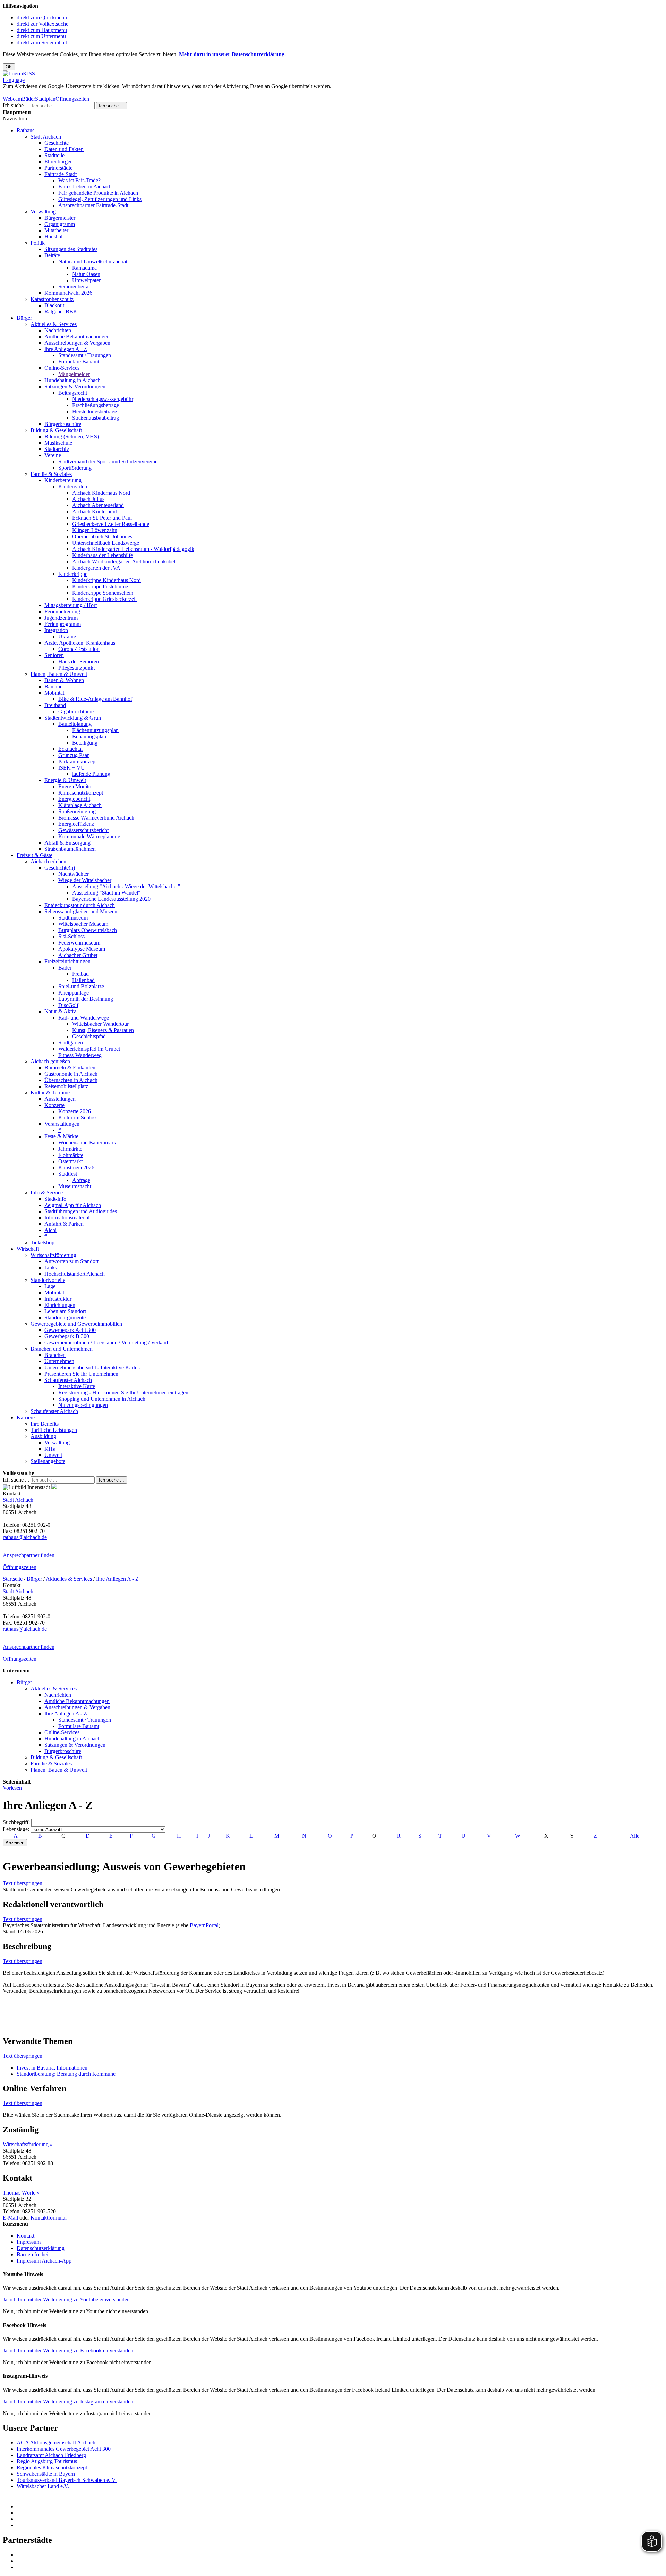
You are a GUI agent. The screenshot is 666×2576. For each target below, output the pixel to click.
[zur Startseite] (19, 73)
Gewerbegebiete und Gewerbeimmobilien (76, 1324)
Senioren (54, 655)
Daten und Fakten (64, 149)
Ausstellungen (60, 1099)
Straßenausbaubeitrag (96, 418)
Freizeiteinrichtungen (67, 961)
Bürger (24, 318)
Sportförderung (75, 468)
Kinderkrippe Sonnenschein (103, 593)
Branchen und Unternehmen (62, 1349)
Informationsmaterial (67, 1218)
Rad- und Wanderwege (84, 1018)
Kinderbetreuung (63, 480)
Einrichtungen (60, 1305)
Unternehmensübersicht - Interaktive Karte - (92, 1367)
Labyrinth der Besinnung (86, 999)
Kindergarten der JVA (96, 568)
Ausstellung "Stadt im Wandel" (106, 893)
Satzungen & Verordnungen (75, 387)
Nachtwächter (74, 874)
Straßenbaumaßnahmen (70, 849)
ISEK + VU (72, 768)
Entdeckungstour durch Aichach (80, 905)
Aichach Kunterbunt (95, 511)
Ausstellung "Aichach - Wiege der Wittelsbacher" (126, 886)
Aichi (50, 1230)
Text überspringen (23, 1883)
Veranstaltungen (62, 1124)
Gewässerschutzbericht (83, 830)
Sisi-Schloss (71, 936)
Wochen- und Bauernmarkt (88, 1143)
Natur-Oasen (86, 274)
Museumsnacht (75, 1186)
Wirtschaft (28, 1249)
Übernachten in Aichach (71, 1080)
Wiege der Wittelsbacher (85, 880)
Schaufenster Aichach (68, 1380)
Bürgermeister (60, 218)
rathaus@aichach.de (25, 1537)
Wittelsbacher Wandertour (100, 1024)
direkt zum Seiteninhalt (42, 43)
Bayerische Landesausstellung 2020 (111, 899)
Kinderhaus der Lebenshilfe (103, 555)
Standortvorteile (48, 1280)
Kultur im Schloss (78, 1118)
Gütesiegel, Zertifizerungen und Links (100, 199)
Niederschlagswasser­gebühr (103, 399)
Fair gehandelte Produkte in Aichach (98, 193)
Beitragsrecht (73, 393)
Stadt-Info (55, 1199)
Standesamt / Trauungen (85, 355)
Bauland (54, 686)
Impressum (29, 2242)
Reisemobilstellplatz (66, 1086)
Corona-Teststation (79, 649)
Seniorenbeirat (74, 287)
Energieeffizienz (76, 824)
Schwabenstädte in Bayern (46, 2474)
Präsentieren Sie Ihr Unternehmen (81, 1374)
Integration (56, 630)
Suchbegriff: (16, 1822)
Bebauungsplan (89, 736)
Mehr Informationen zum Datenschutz (44, 93)
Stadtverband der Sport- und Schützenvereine (108, 462)
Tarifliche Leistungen (54, 1430)
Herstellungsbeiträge (95, 412)
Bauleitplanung (75, 724)
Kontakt (25, 2236)
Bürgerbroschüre (63, 424)
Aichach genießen (50, 1061)
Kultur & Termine (50, 1093)
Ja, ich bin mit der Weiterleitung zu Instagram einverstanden (68, 2402)
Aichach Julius (88, 499)
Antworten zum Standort (71, 1261)
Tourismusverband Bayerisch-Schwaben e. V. (67, 2480)
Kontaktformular (49, 2218)
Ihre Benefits (45, 1424)
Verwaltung (43, 212)
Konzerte (54, 1105)
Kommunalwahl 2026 (68, 293)
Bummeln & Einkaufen (70, 1068)
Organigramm (60, 224)
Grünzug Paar (74, 755)
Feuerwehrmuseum (79, 943)
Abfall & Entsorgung (67, 843)
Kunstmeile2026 (76, 1168)
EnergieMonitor (76, 786)
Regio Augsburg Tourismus (47, 2461)
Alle (635, 1836)
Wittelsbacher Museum (83, 924)
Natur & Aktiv (60, 1011)
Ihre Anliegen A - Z (66, 349)
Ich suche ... (16, 105)
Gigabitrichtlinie (76, 711)
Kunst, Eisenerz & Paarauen (103, 1030)
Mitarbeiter (56, 230)
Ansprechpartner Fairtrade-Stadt (93, 205)
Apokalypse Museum (82, 949)
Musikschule (58, 443)
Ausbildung (43, 1436)
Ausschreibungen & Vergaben (77, 343)
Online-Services (62, 368)
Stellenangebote (48, 1461)
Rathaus (25, 130)
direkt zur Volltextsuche (42, 24)
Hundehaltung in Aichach (72, 380)
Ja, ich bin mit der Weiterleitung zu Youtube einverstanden (66, 2300)
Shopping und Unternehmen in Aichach (102, 1399)
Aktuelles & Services (54, 324)
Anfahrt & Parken (64, 1224)
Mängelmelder (74, 374)
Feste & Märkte (61, 1136)
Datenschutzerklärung (41, 2248)
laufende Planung (91, 774)
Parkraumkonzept (78, 761)
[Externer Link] (340, 2507)
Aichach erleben (48, 861)
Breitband (55, 705)
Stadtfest (68, 1174)
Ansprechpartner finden (29, 1555)
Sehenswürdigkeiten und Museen (81, 911)
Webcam (12, 99)
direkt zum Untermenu (41, 36)
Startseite (13, 1579)
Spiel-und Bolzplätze (81, 986)
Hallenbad (83, 980)
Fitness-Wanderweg (80, 1055)
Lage (50, 1286)
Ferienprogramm (63, 624)
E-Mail (10, 2218)
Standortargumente (65, 1318)
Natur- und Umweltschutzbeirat (93, 262)
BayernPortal (204, 1925)
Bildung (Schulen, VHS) (72, 437)
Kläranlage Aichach (80, 805)
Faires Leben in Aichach (85, 187)
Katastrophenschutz (52, 299)
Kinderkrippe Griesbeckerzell (104, 599)
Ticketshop (42, 1243)
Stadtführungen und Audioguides (81, 1211)
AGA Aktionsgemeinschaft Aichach (56, 2443)
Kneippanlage (74, 993)
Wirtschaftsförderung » (28, 2144)
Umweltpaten (87, 280)
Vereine (53, 455)
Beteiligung (85, 743)
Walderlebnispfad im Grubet (89, 1049)
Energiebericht (74, 799)
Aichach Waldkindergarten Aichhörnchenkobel (124, 561)
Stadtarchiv (57, 449)
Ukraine (67, 636)
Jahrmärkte (70, 1149)
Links (51, 1268)
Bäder (28, 99)
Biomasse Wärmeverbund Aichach (96, 818)
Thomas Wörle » (21, 2193)
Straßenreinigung (77, 811)
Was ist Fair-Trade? (79, 180)
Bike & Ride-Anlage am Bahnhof (95, 699)
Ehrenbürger (58, 162)
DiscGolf (68, 1005)
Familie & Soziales (51, 474)
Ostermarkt (70, 1161)
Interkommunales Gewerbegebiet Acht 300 (64, 2449)
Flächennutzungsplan (95, 730)
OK (9, 67)
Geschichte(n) (60, 868)
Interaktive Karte (77, 1386)
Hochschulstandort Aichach (75, 1274)
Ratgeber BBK (61, 312)
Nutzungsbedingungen (83, 1405)
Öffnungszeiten (72, 99)
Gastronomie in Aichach (71, 1074)
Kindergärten (73, 486)
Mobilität (54, 693)
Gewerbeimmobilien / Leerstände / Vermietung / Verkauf (106, 1342)
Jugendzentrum (61, 618)
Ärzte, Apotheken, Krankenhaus (80, 643)
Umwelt (53, 1455)
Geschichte (57, 143)
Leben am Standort (65, 1311)
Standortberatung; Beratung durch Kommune (66, 2074)
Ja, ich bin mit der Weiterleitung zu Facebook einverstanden (68, 2351)
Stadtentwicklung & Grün (73, 718)
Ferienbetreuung (62, 611)
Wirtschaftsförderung (53, 1255)
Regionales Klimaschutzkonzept (52, 2468)
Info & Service (47, 1193)
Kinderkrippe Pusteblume (100, 586)
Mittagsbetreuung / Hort (71, 605)
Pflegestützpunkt (76, 668)
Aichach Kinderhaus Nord (101, 493)
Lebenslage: (16, 1829)
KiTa (50, 1449)
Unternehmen (59, 1361)
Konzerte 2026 (75, 1111)
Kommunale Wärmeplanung (89, 836)
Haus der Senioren (79, 661)
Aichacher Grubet (78, 955)
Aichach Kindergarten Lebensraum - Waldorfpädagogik (133, 549)
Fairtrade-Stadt (61, 174)
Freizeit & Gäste (35, 855)
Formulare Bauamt (79, 362)
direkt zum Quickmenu (42, 18)
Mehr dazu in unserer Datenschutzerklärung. (232, 54)
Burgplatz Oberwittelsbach (88, 930)
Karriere (26, 1417)
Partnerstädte (58, 168)
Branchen (55, 1355)
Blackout (54, 305)
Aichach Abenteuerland (98, 505)
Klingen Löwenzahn (95, 530)
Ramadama (84, 268)
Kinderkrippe (73, 574)
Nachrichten (58, 330)
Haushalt (54, 237)
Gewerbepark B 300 (67, 1336)
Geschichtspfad (89, 1036)
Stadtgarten (71, 1043)
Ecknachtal (70, 749)
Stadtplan (45, 99)
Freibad (80, 974)
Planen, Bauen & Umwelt (59, 674)
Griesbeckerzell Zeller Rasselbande (111, 524)
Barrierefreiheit (33, 2254)
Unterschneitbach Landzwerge (106, 543)
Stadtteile (54, 155)
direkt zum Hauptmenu (42, 30)
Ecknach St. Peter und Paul (102, 518)
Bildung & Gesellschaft (56, 430)
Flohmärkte (71, 1155)
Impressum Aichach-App (44, 2261)
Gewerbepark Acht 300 (70, 1330)
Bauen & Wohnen (64, 680)
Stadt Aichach (46, 137)
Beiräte (52, 255)
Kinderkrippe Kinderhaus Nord (106, 580)
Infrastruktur (58, 1299)
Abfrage (81, 1180)
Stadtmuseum (73, 918)
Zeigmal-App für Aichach (73, 1205)
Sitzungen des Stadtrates (71, 249)
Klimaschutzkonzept (81, 793)
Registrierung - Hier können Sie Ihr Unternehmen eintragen (123, 1392)
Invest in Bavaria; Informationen (52, 2068)
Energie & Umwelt (65, 780)
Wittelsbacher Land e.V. (43, 2486)
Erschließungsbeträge (96, 405)
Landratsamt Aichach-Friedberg (51, 2455)
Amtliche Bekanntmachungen (77, 337)
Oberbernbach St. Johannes (102, 536)
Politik (38, 243)
